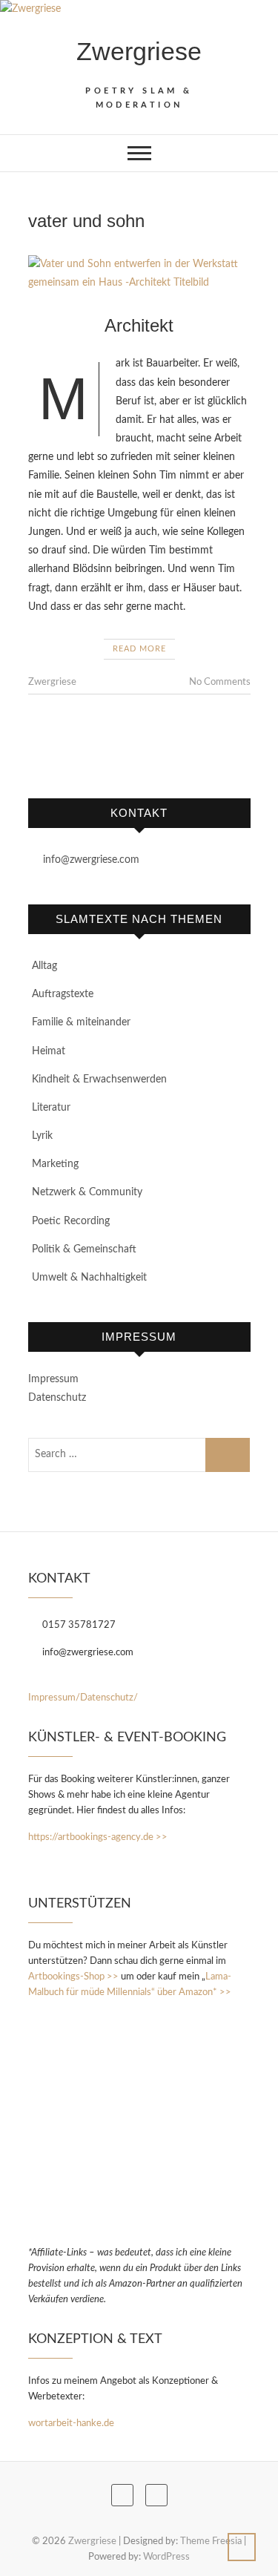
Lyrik (42, 1136)
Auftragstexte (63, 994)
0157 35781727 (78, 1625)
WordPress (166, 2557)
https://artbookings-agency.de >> (98, 1837)
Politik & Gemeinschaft (84, 1249)
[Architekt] (139, 274)
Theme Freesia (211, 2541)
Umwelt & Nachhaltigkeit (89, 1278)
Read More (139, 649)
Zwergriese (139, 51)
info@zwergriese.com (90, 860)
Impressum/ (54, 1698)
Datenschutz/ (109, 1698)
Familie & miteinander (81, 1022)
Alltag (44, 966)
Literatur (51, 1108)
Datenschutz (57, 1398)
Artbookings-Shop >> (73, 1977)
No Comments (220, 682)
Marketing (55, 1164)
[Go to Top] (242, 2547)
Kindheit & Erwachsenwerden (99, 1080)
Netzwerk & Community (87, 1192)
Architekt (139, 325)
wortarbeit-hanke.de (71, 2424)
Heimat (49, 1051)
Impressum (53, 1379)
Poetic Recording (71, 1221)
